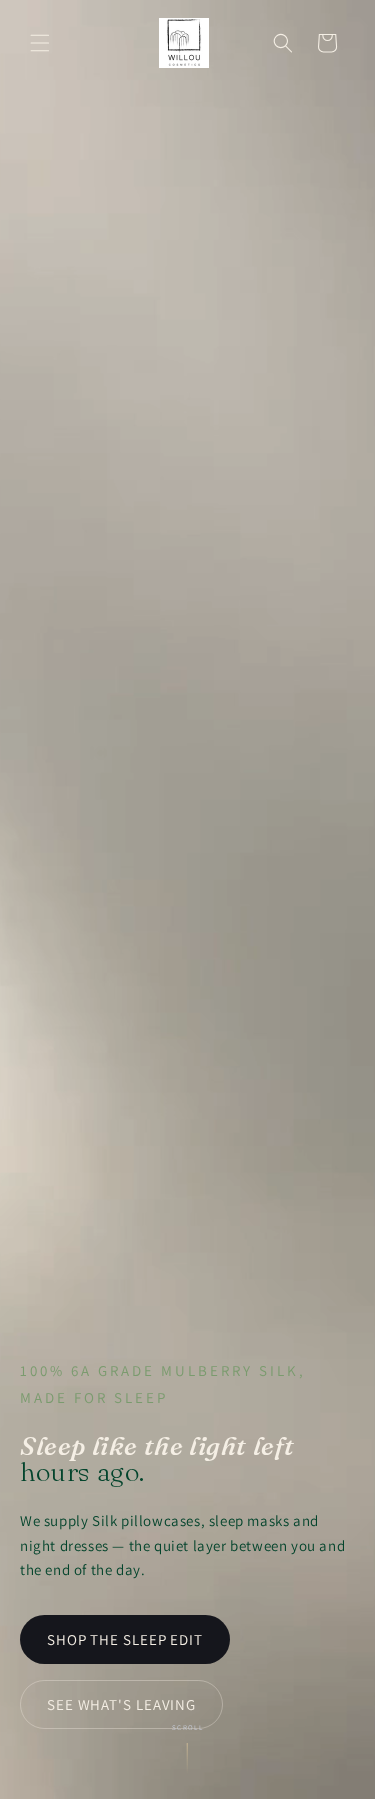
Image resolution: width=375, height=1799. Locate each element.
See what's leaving (121, 1704)
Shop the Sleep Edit (125, 1639)
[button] (40, 43)
